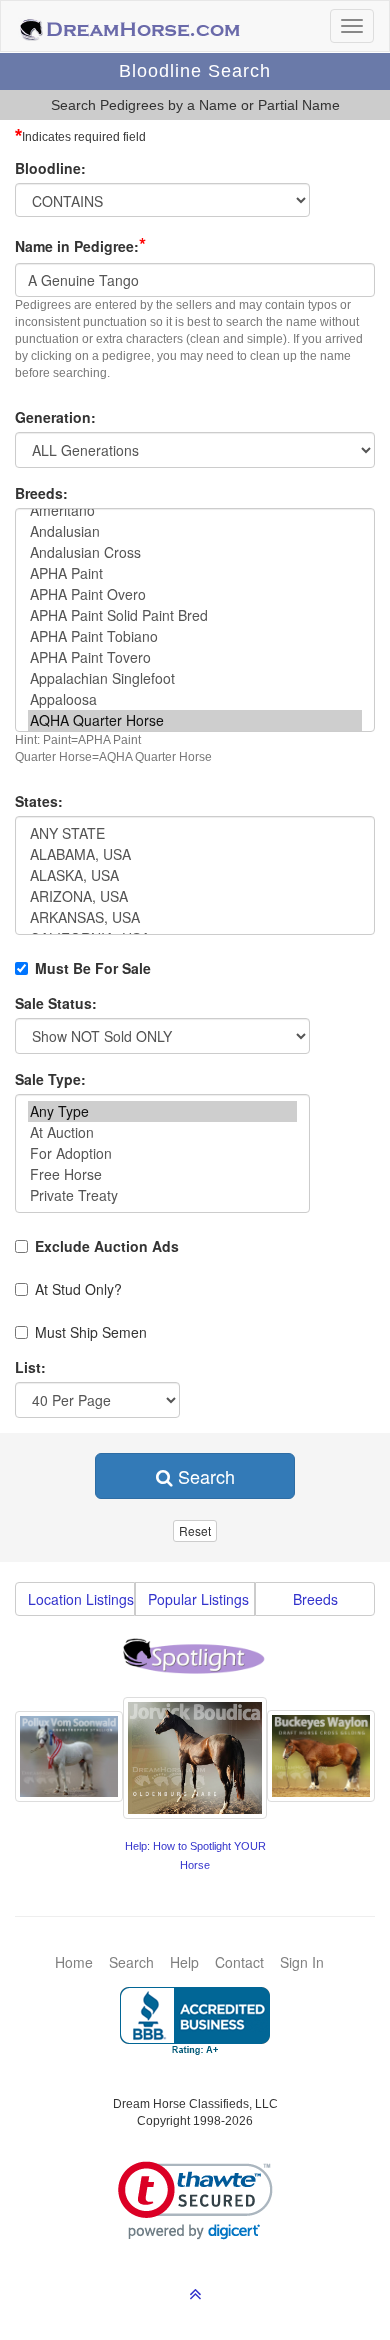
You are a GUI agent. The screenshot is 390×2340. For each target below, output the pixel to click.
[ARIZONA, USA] (195, 896)
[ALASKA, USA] (195, 875)
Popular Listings (198, 1599)
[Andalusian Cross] (195, 552)
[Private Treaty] (162, 1195)
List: (30, 1367)
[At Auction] (162, 1132)
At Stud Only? (78, 1289)
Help (184, 1962)
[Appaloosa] (195, 699)
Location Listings (81, 1599)
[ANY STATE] (195, 833)
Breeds (315, 1599)
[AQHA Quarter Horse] (195, 720)
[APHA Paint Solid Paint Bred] (195, 615)
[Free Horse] (162, 1174)
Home (74, 1962)
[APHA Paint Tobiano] (195, 636)
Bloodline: (50, 168)
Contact (239, 1962)
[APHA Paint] (195, 573)
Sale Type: (50, 1079)
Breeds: (41, 493)
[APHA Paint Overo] (195, 594)
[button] (195, 2200)
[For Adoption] (162, 1153)
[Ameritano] (195, 510)
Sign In (302, 1962)
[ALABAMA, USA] (195, 854)
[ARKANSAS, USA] (195, 917)
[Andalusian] (195, 531)
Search (204, 1476)
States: (39, 801)
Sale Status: (56, 1003)
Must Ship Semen (91, 1332)
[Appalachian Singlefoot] (195, 678)
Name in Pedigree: (80, 245)
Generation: (55, 417)
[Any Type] (162, 1111)
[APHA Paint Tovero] (195, 657)
